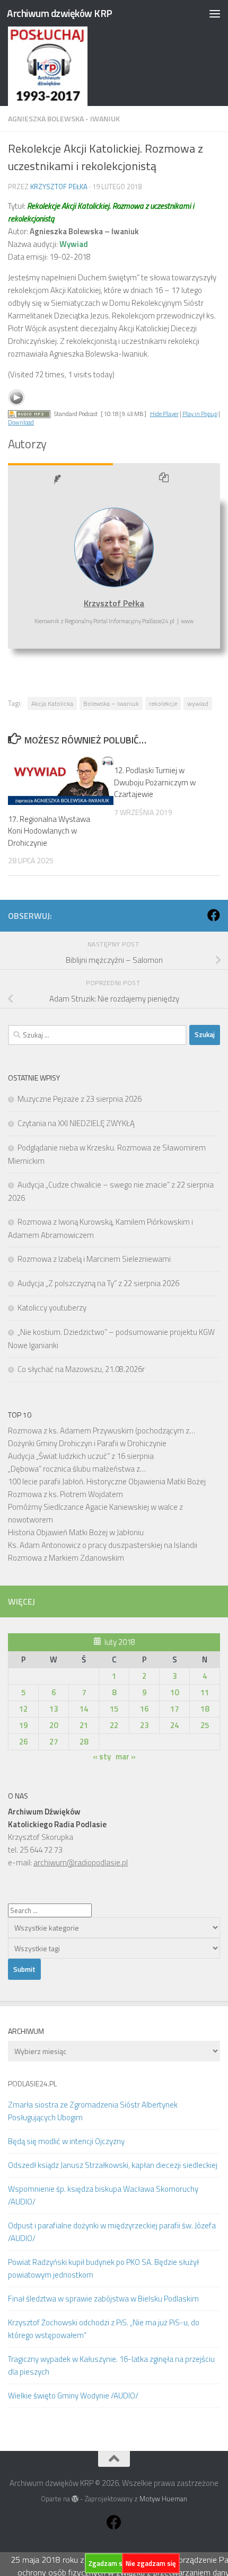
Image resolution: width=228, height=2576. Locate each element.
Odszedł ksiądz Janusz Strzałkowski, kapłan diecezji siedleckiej (113, 2165)
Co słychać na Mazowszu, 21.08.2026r (81, 1369)
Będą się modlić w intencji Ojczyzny (66, 2141)
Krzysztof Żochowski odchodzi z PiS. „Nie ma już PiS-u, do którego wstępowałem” (104, 2329)
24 (174, 1725)
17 (174, 1709)
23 (144, 1725)
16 (144, 1709)
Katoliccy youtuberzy (52, 1308)
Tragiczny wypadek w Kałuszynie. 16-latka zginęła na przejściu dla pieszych (111, 2365)
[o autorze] (60, 480)
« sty (102, 1756)
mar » (126, 1756)
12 (23, 1709)
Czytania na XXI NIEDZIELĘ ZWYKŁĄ (76, 1123)
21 (84, 1725)
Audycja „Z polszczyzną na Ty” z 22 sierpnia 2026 (98, 1283)
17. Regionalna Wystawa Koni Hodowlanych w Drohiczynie (49, 831)
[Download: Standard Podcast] (29, 414)
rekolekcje (163, 703)
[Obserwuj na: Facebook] (214, 915)
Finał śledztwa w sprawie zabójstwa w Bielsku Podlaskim (103, 2299)
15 (114, 1709)
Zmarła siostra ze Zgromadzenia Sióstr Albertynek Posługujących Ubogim (93, 2111)
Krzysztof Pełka (59, 187)
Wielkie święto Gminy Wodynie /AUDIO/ (73, 2396)
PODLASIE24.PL (32, 2083)
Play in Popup (200, 414)
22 (114, 1725)
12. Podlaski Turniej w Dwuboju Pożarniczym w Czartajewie (155, 782)
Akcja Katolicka (52, 703)
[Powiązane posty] (167, 480)
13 (54, 1709)
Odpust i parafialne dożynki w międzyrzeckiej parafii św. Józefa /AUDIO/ (112, 2232)
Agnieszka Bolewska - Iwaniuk (64, 118)
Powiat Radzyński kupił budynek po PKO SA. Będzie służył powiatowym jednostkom (103, 2268)
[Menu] (215, 13)
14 (84, 1709)
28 (84, 1742)
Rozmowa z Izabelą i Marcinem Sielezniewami (94, 1259)
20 (54, 1725)
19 (23, 1725)
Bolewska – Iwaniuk (111, 703)
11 (205, 1692)
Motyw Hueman (163, 2499)
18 (205, 1709)
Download (21, 422)
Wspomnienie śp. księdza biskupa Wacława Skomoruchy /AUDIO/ (103, 2195)
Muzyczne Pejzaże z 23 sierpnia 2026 (80, 1099)
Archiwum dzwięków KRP (60, 13)
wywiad (198, 703)
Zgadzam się (108, 2563)
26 (23, 1742)
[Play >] (16, 397)
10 (174, 1692)
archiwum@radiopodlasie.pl (81, 1862)
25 (205, 1725)
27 (54, 1742)
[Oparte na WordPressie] (75, 2499)
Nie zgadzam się (151, 2563)
